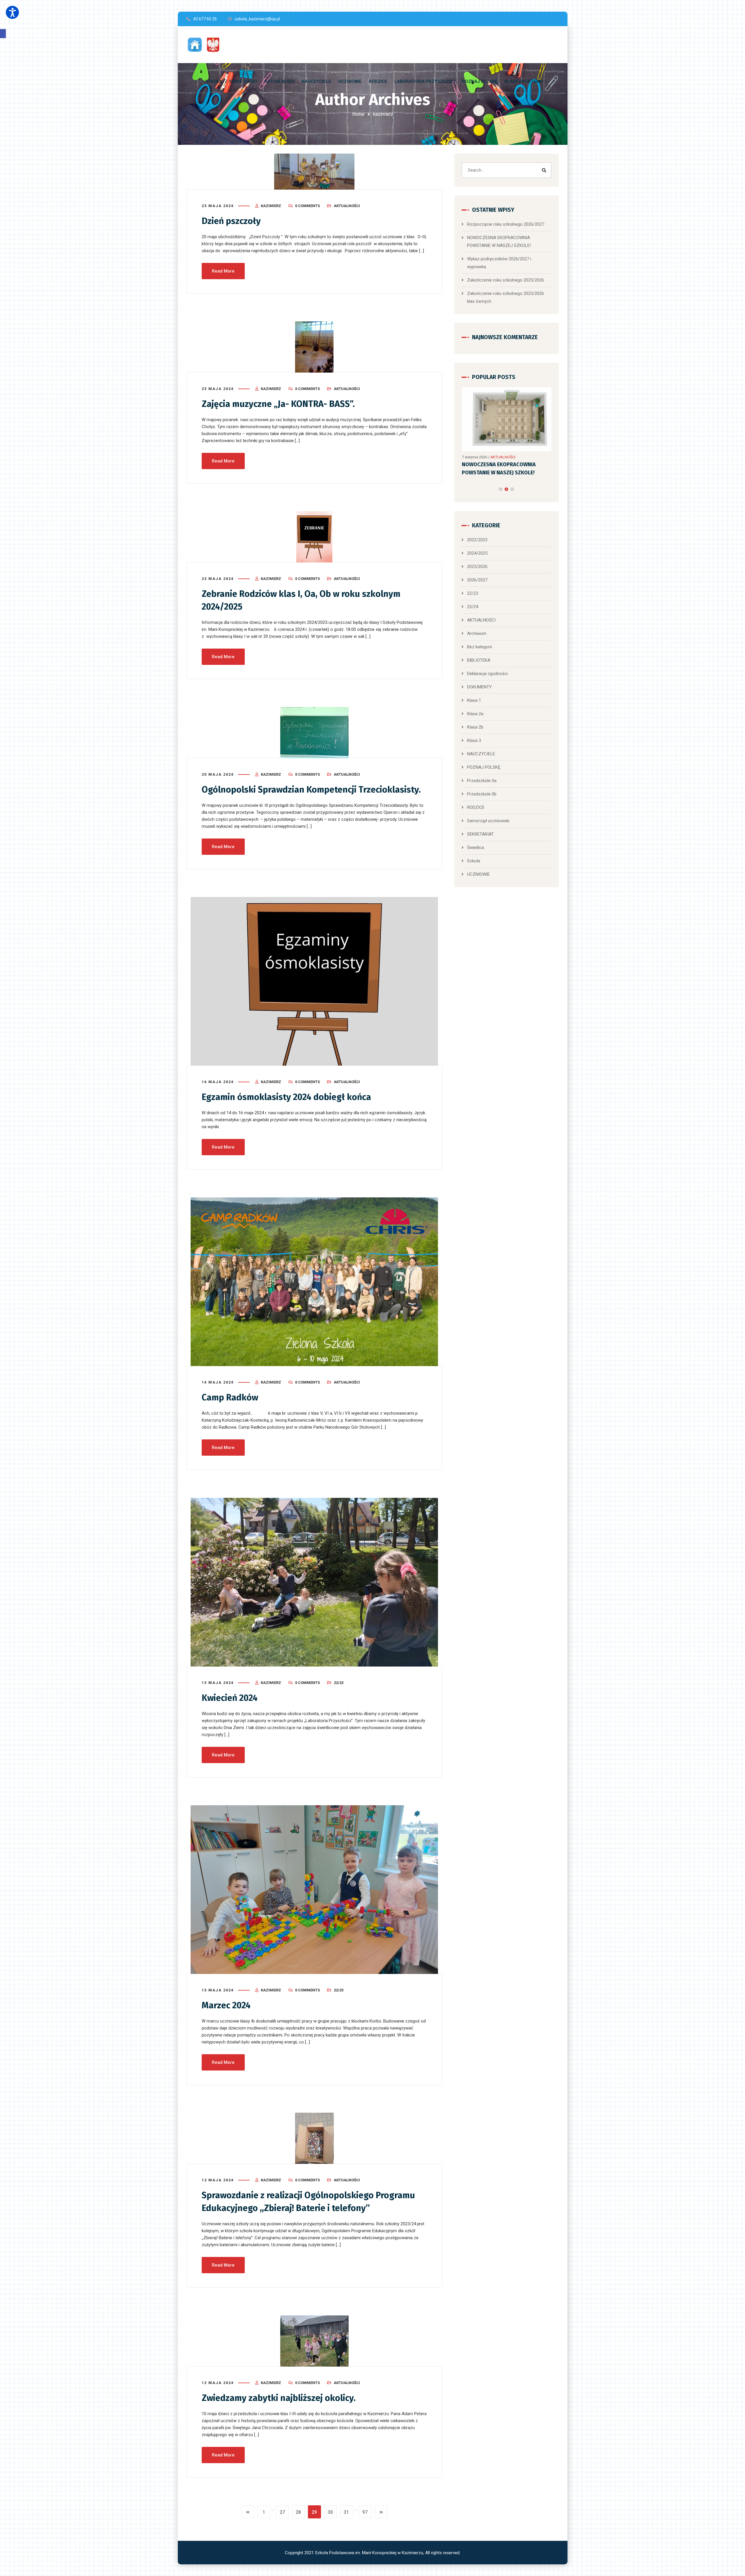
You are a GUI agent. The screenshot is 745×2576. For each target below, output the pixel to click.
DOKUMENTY (479, 678)
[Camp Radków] (315, 1282)
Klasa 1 (474, 691)
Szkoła (474, 852)
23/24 (473, 598)
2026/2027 (477, 571)
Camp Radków (230, 1398)
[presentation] (464, 480)
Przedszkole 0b (482, 785)
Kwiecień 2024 (230, 1698)
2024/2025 (477, 544)
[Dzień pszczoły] (315, 172)
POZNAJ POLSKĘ (484, 758)
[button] (3, 34)
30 (330, 2512)
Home (358, 114)
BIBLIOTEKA (479, 651)
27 (282, 2512)
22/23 (339, 1683)
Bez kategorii (479, 638)
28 (298, 2512)
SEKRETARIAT (480, 825)
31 (346, 2512)
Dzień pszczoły (231, 221)
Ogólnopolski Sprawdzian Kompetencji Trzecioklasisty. (311, 790)
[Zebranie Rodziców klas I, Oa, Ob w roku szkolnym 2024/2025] (315, 537)
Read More (223, 271)
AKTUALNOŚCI (347, 206)
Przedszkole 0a (482, 772)
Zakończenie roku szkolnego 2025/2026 (505, 280)
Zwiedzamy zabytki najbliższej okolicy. (279, 2398)
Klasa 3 (474, 731)
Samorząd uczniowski (488, 812)
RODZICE (476, 798)
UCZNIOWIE (478, 865)
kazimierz (271, 206)
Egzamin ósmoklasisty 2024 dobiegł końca (286, 1097)
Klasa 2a (475, 705)
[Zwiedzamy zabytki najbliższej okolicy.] (315, 2341)
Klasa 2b (475, 718)
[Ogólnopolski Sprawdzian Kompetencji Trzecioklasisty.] (315, 733)
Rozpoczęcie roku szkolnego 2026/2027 (506, 224)
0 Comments (307, 206)
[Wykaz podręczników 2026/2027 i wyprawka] (506, 415)
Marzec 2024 (226, 2005)
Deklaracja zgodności (487, 665)
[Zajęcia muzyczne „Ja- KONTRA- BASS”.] (315, 347)
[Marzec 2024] (315, 1890)
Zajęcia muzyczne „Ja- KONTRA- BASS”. (278, 404)
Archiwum (477, 624)
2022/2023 (477, 531)
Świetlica (476, 839)
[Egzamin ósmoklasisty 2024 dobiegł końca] (315, 981)
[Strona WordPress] (206, 45)
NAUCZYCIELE (481, 745)
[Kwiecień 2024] (315, 1582)
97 (365, 2512)
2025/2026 (477, 558)
